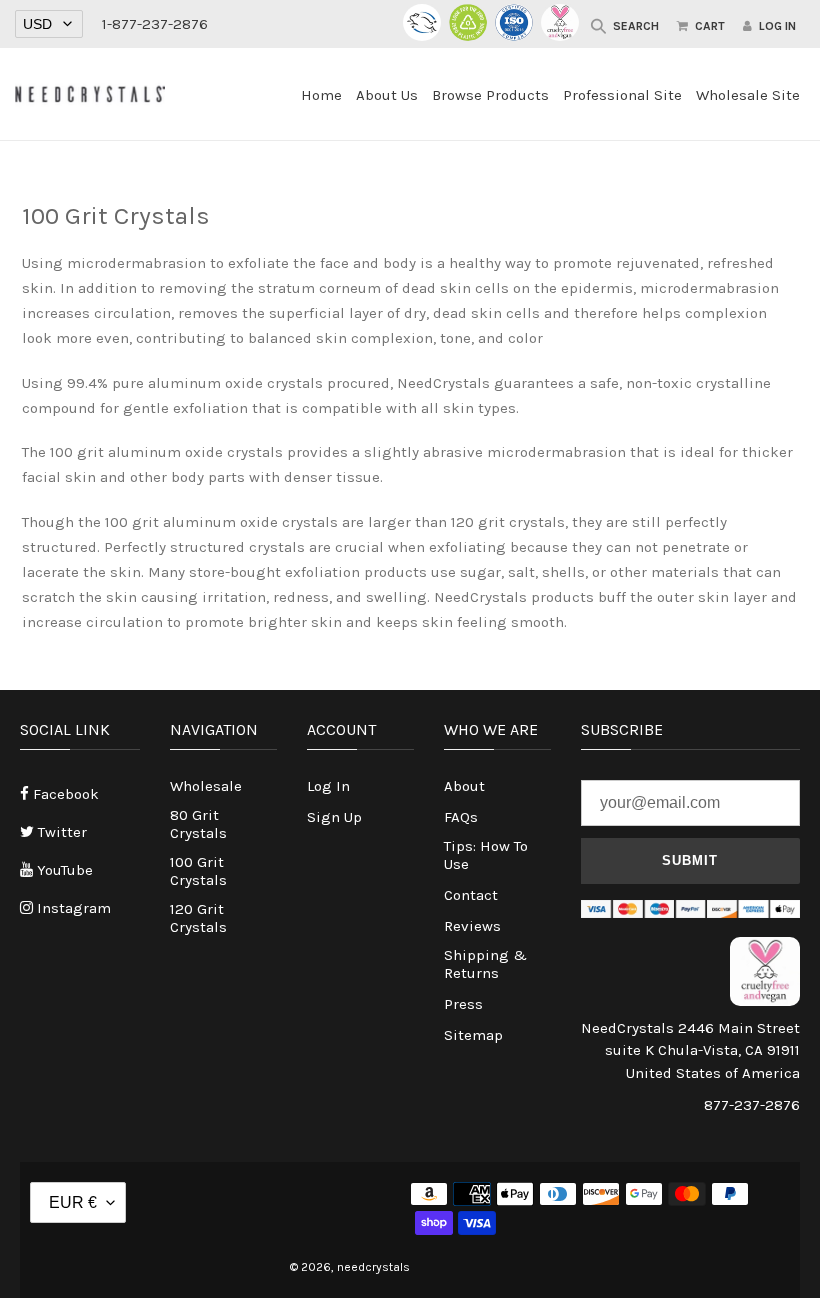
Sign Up (334, 817)
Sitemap (473, 1035)
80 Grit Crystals (198, 824)
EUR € (73, 1202)
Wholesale (206, 786)
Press (463, 1004)
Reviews (472, 926)
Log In (328, 786)
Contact (471, 895)
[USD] (49, 24)
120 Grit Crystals (198, 918)
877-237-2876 (752, 1105)
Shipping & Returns (485, 964)
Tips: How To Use (486, 855)
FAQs (461, 817)
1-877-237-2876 (155, 24)
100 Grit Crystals (198, 871)
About (464, 786)
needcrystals (373, 1267)
